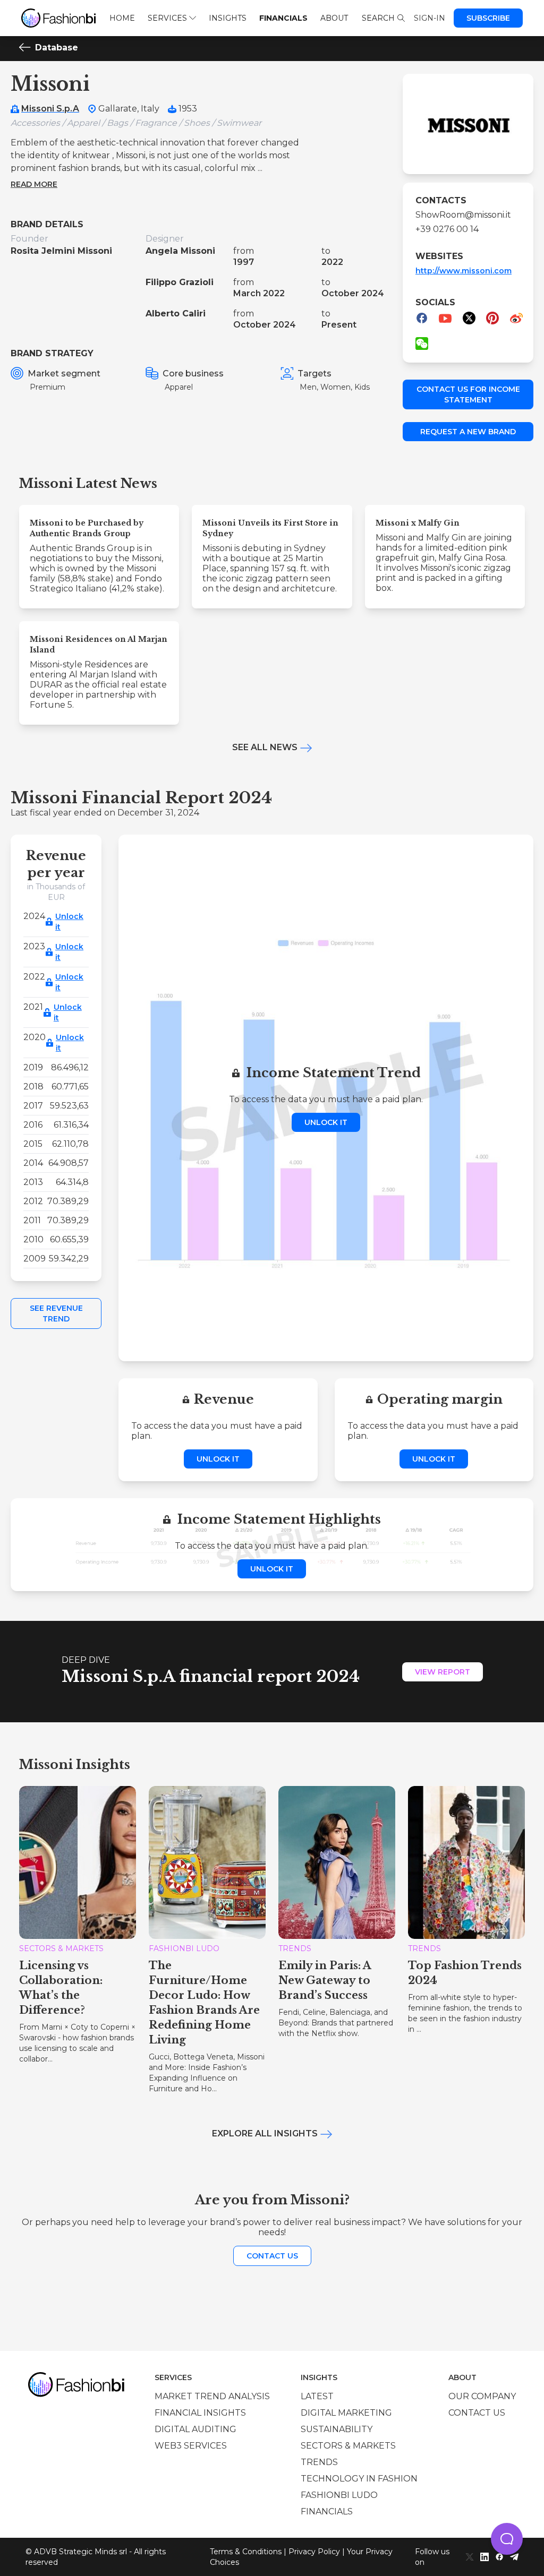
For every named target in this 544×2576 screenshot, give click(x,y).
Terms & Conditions (246, 2552)
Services (167, 18)
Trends (319, 2462)
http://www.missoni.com (464, 271)
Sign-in (430, 18)
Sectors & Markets (348, 2446)
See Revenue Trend (56, 1313)
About (334, 18)
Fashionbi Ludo (339, 2495)
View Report (443, 1672)
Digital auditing (195, 2429)
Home (122, 18)
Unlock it (69, 922)
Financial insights (200, 2413)
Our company (482, 2396)
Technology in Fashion (359, 2479)
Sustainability (337, 2429)
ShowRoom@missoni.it (463, 215)
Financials (283, 18)
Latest (317, 2396)
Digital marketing (346, 2413)
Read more (34, 184)
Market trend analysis (212, 2396)
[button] (507, 2539)
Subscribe (488, 18)
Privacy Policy (314, 2552)
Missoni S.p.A (50, 109)
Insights (228, 18)
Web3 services (191, 2446)
